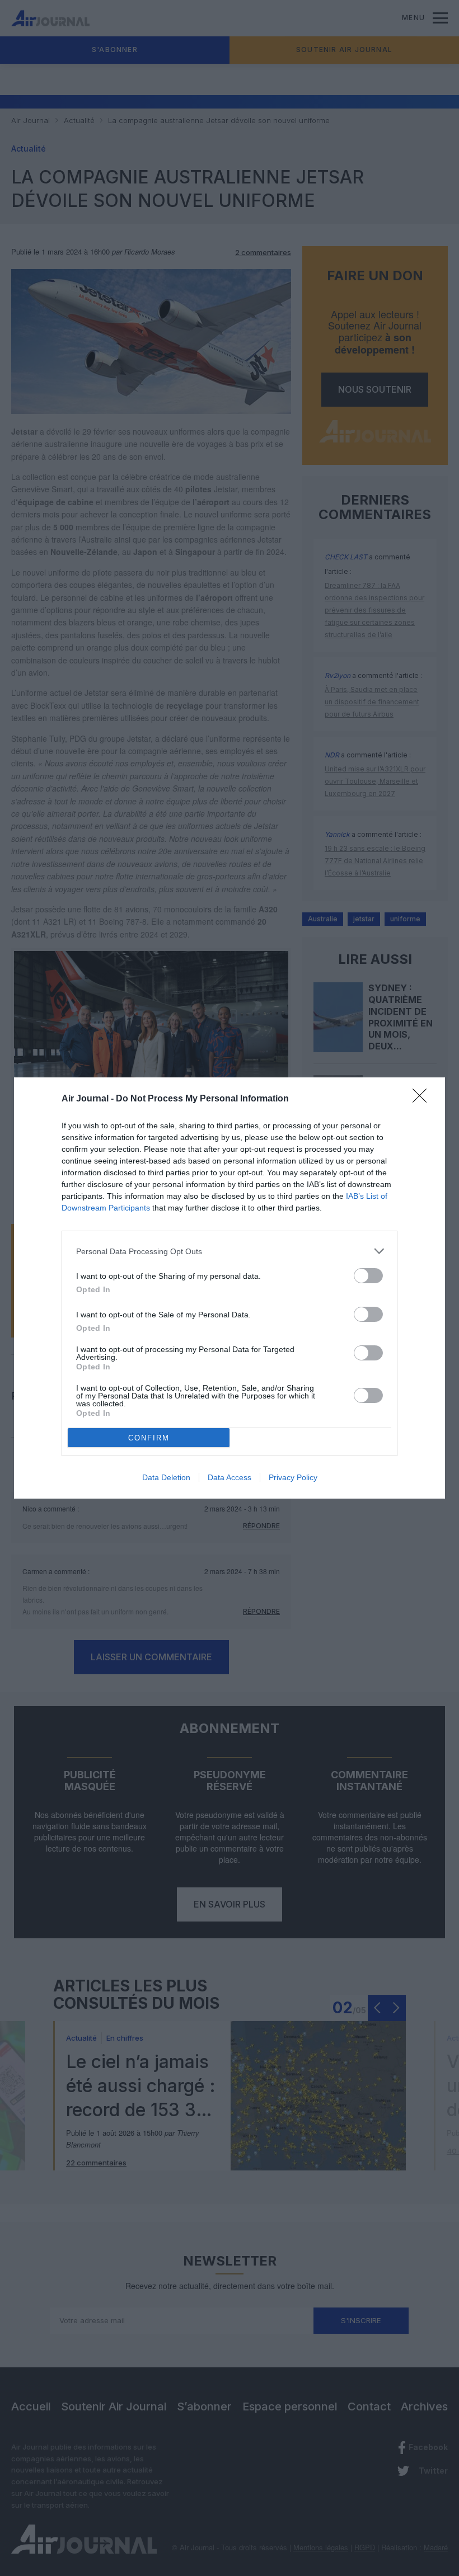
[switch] (368, 1276)
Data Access (230, 1477)
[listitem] (230, 1251)
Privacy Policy (293, 1477)
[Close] (423, 1099)
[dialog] (230, 1288)
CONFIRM (149, 1438)
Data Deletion (166, 1477)
